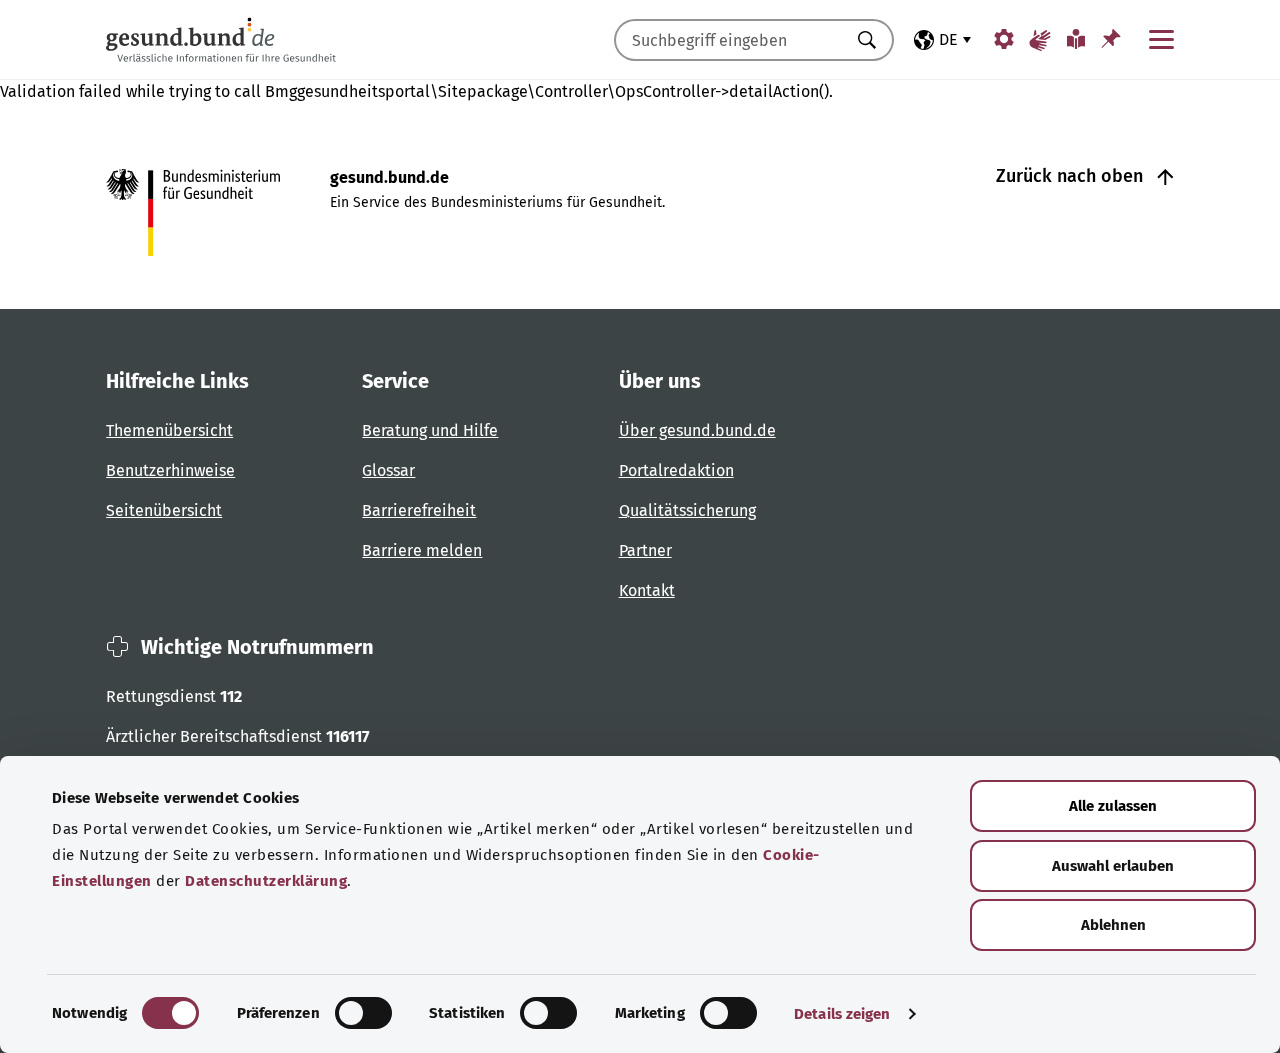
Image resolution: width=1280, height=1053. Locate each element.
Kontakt (647, 590)
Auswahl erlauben (1113, 866)
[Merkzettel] (1111, 38)
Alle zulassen (1113, 806)
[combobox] (729, 40)
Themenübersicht (169, 430)
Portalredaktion (676, 470)
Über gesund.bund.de (697, 430)
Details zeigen (842, 1014)
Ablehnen (1113, 925)
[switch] (363, 1013)
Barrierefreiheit (419, 510)
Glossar (388, 470)
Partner (645, 550)
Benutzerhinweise (170, 470)
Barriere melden (422, 550)
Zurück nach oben (1072, 176)
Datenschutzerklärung (266, 881)
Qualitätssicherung (687, 510)
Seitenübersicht (164, 510)
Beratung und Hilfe (430, 430)
